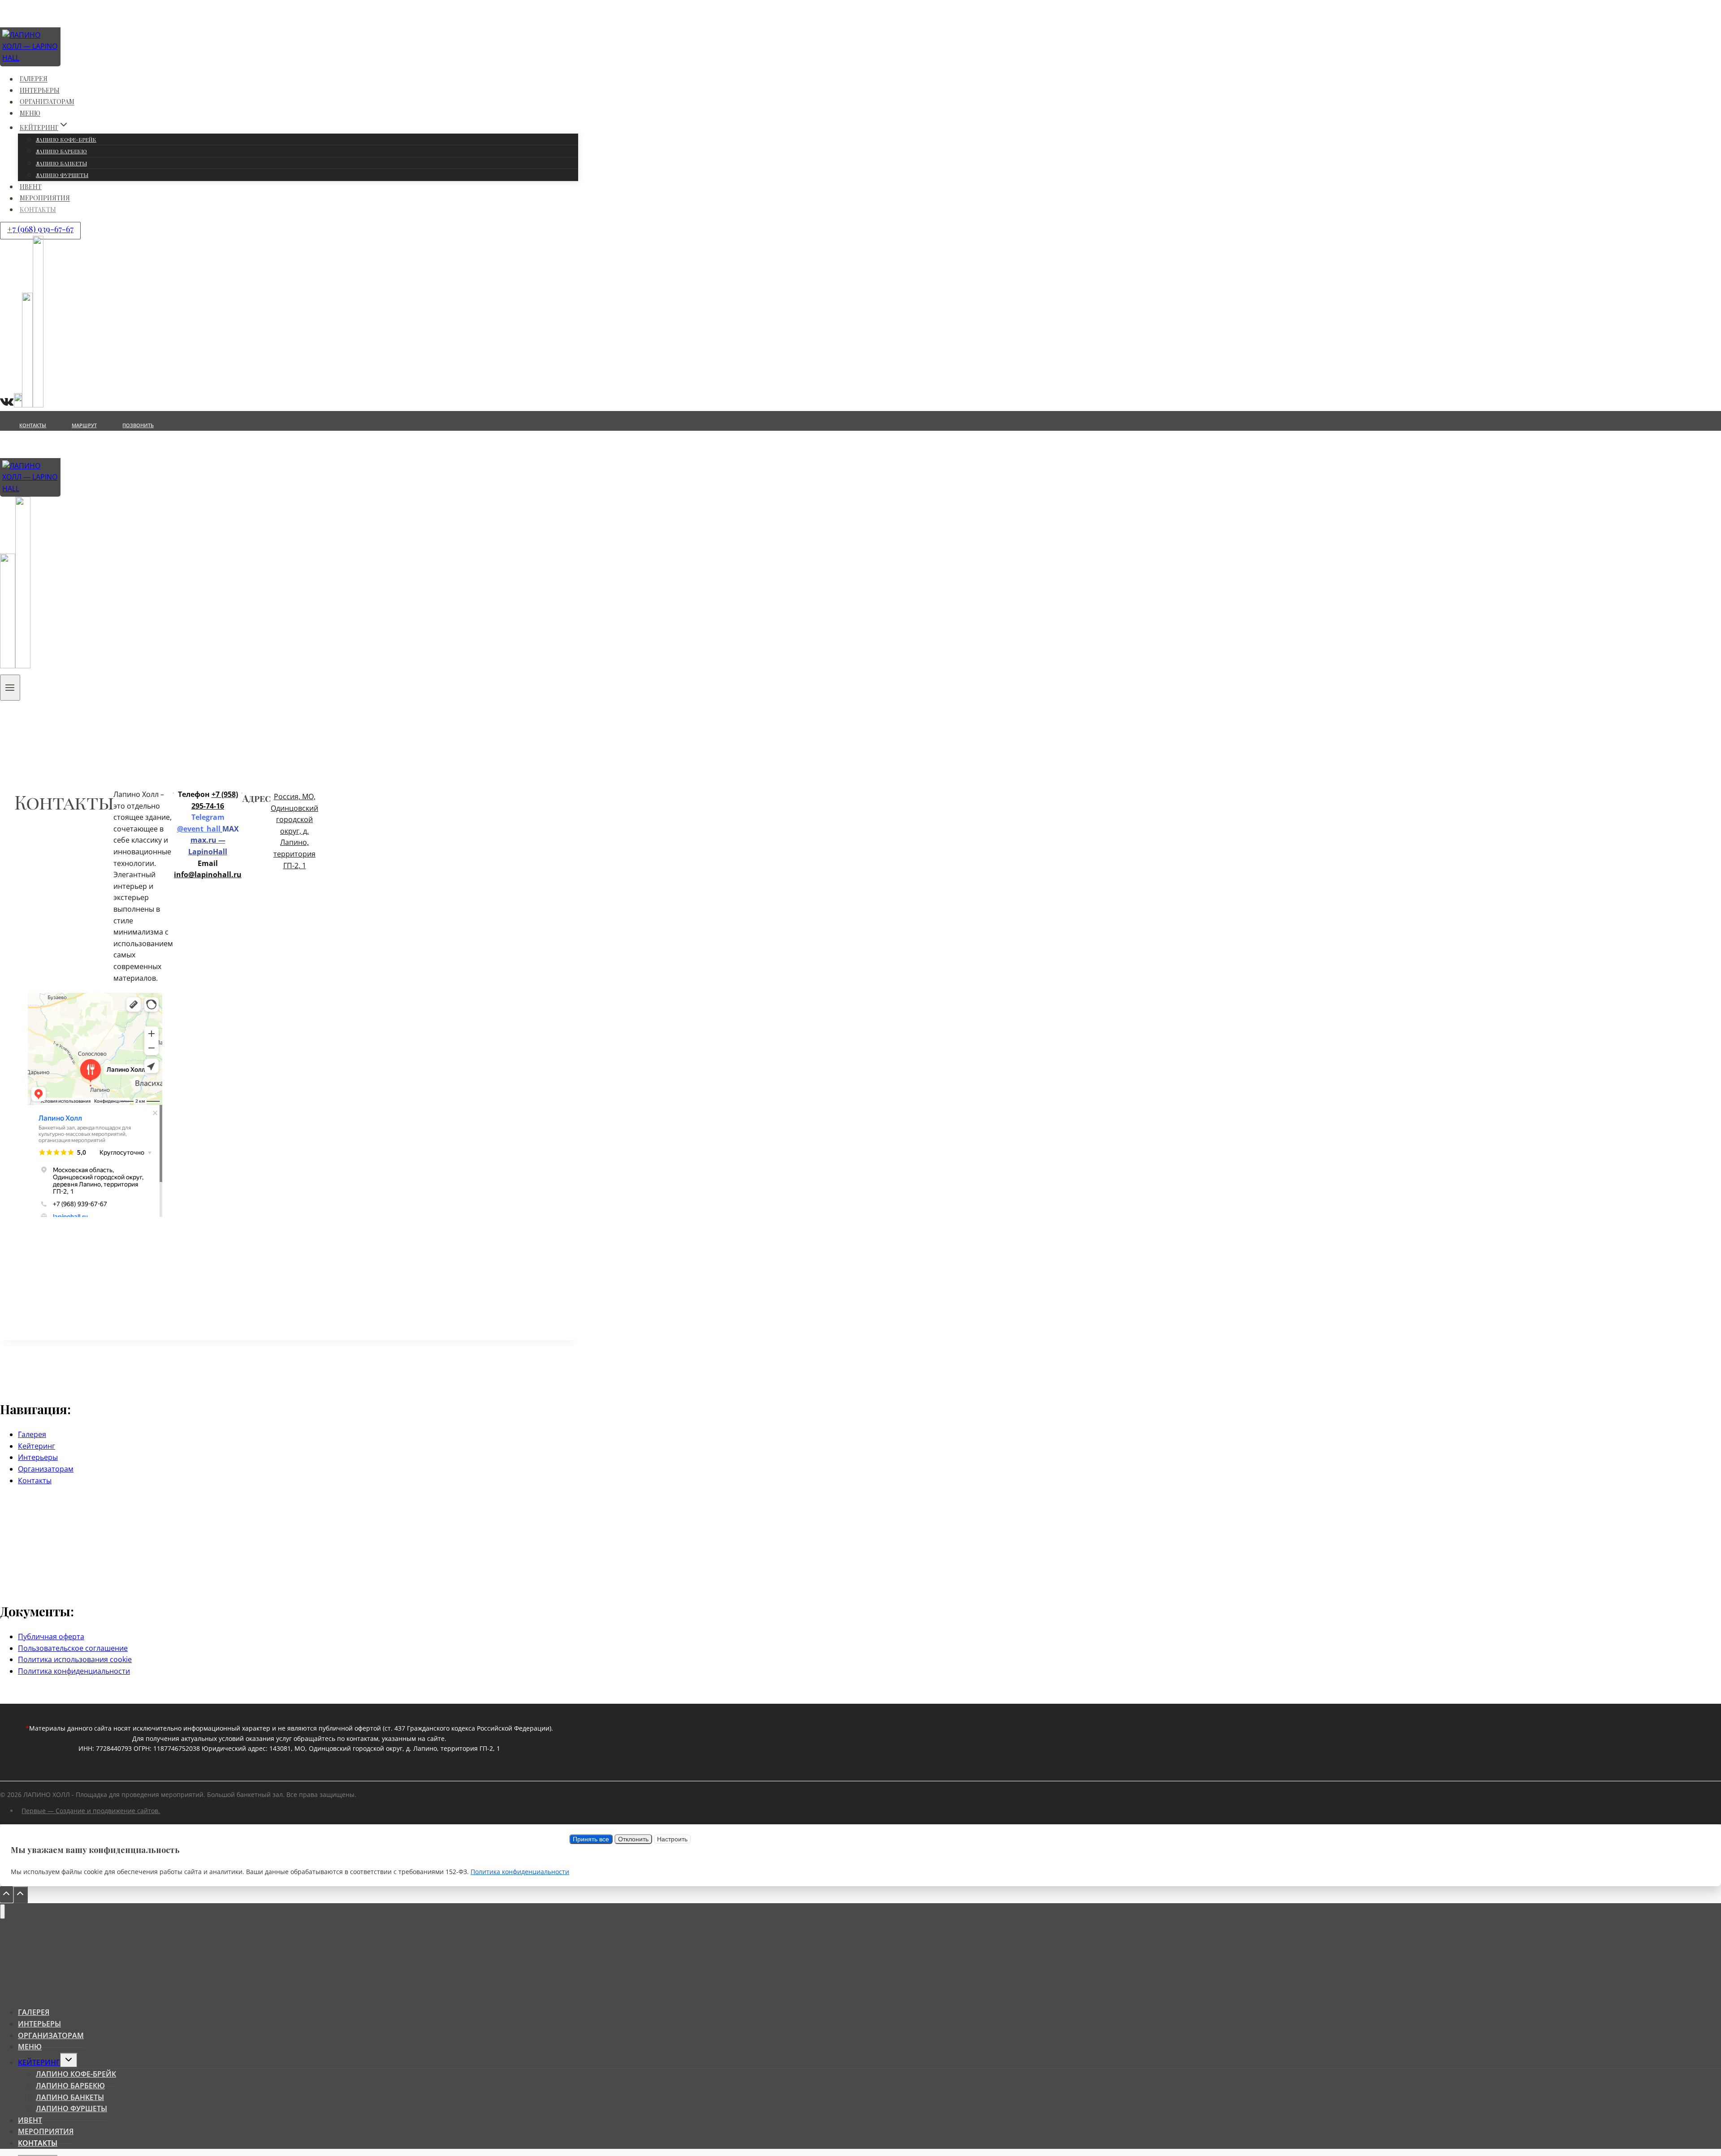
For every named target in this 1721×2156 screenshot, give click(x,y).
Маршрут (84, 425)
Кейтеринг (37, 1446)
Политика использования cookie (75, 1659)
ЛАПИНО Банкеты (61, 163)
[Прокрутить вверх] (6, 1895)
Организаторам (47, 102)
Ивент (31, 187)
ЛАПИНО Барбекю (61, 151)
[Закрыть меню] (2, 1911)
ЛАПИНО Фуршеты (62, 175)
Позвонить (138, 425)
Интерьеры (40, 90)
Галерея (34, 79)
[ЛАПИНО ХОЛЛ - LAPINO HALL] (61, 58)
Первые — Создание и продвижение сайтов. (91, 1811)
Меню (30, 113)
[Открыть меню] (10, 688)
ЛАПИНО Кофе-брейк (66, 139)
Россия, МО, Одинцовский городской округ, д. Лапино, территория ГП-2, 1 (294, 831)
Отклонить (633, 1839)
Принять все (591, 1839)
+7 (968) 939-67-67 (40, 229)
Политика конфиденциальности (74, 1671)
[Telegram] (23, 663)
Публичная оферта (51, 1636)
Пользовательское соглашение (73, 1648)
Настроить (672, 1839)
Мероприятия (45, 198)
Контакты (38, 210)
